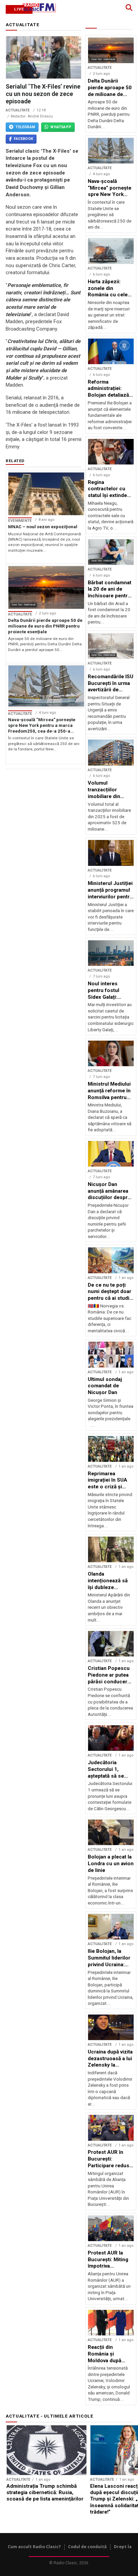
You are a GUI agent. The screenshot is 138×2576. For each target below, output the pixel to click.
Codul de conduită (87, 2547)
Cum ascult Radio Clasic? (34, 2547)
